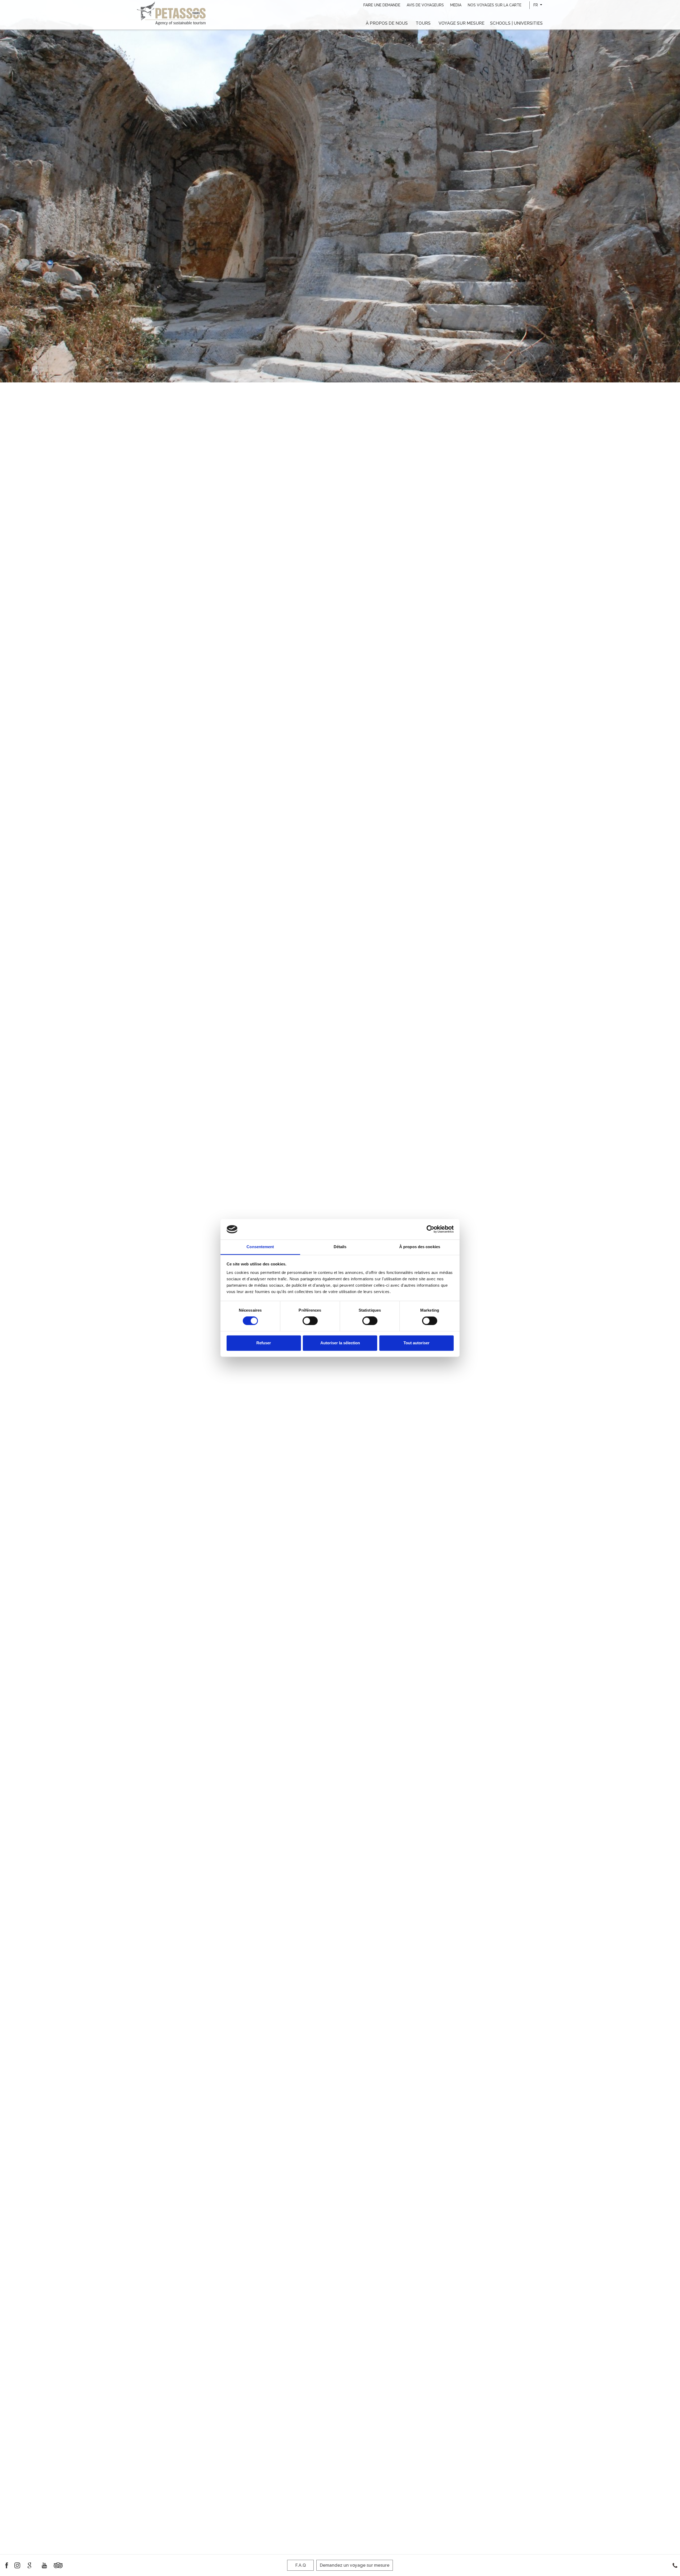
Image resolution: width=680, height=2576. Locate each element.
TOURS (423, 23)
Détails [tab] (340, 1247)
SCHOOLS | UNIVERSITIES (516, 23)
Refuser (264, 1343)
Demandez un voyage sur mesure (355, 2565)
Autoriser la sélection (340, 1343)
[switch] (310, 1321)
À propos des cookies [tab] (420, 1247)
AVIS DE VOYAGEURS (425, 5)
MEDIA (456, 5)
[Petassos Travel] (171, 13)
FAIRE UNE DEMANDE (382, 5)
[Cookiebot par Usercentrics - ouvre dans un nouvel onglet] (430, 1229)
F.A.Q (301, 2565)
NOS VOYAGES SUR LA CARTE (495, 5)
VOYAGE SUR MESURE (462, 23)
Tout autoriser (416, 1343)
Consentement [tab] (260, 1247)
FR (536, 5)
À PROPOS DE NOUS (387, 23)
